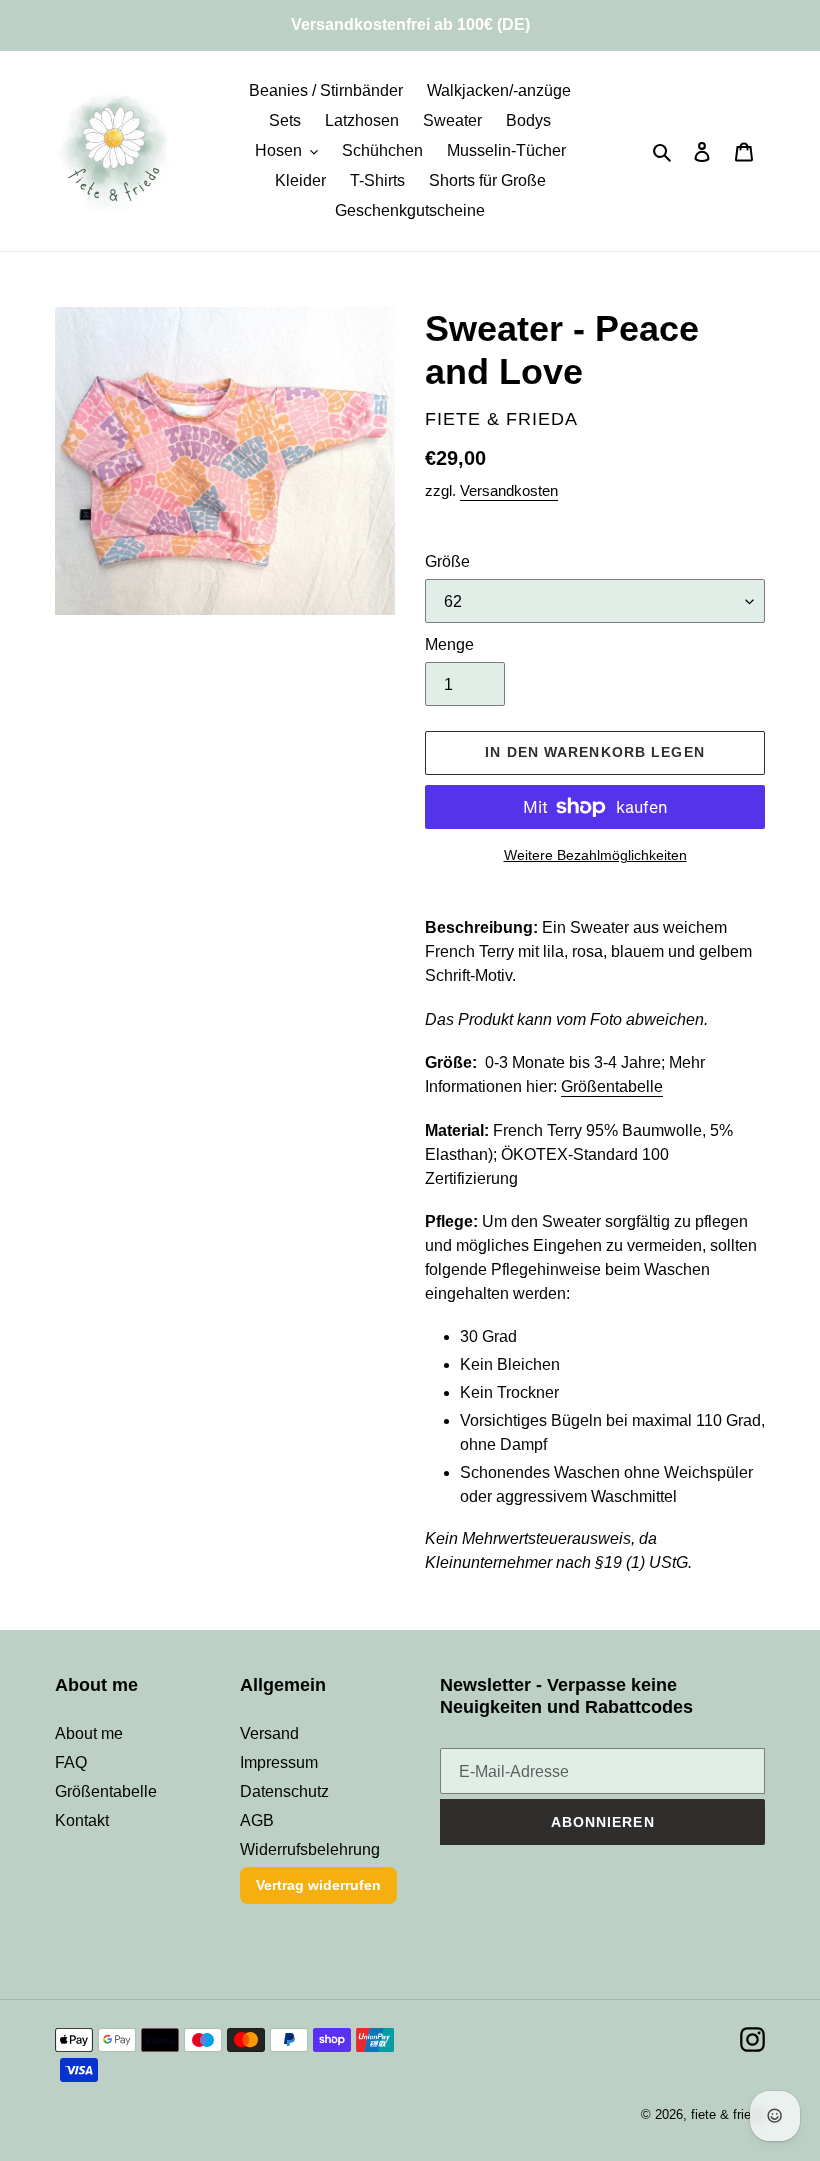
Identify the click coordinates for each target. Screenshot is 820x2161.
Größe (447, 561)
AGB (257, 1820)
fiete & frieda (728, 2114)
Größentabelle (612, 1086)
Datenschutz (284, 1791)
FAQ (71, 1762)
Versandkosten (509, 490)
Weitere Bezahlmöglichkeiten (595, 855)
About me (89, 1733)
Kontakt (82, 1820)
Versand (269, 1733)
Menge (449, 644)
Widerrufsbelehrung (310, 1849)
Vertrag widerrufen (318, 1885)
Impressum (279, 1762)
